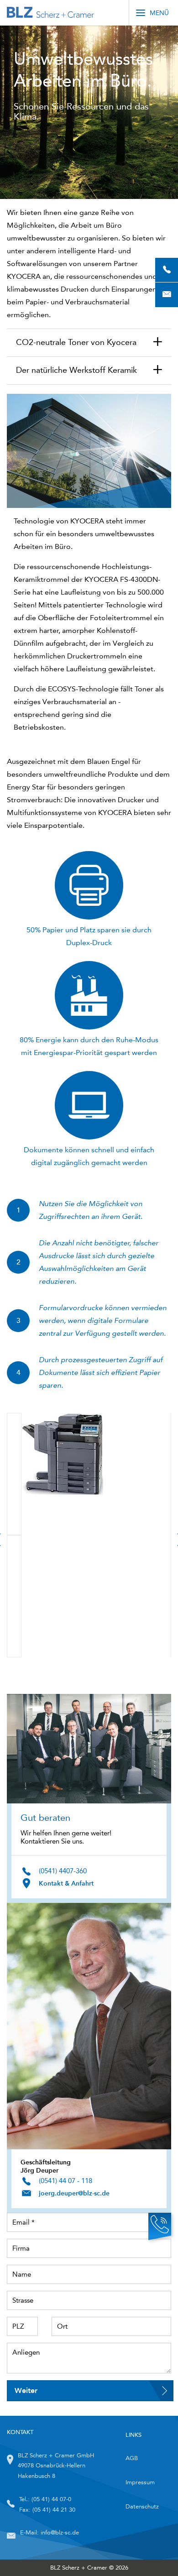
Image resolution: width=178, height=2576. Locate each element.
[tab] (89, 343)
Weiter (26, 2391)
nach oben (153, 2551)
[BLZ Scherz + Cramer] (50, 13)
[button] (89, 343)
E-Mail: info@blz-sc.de (50, 2532)
